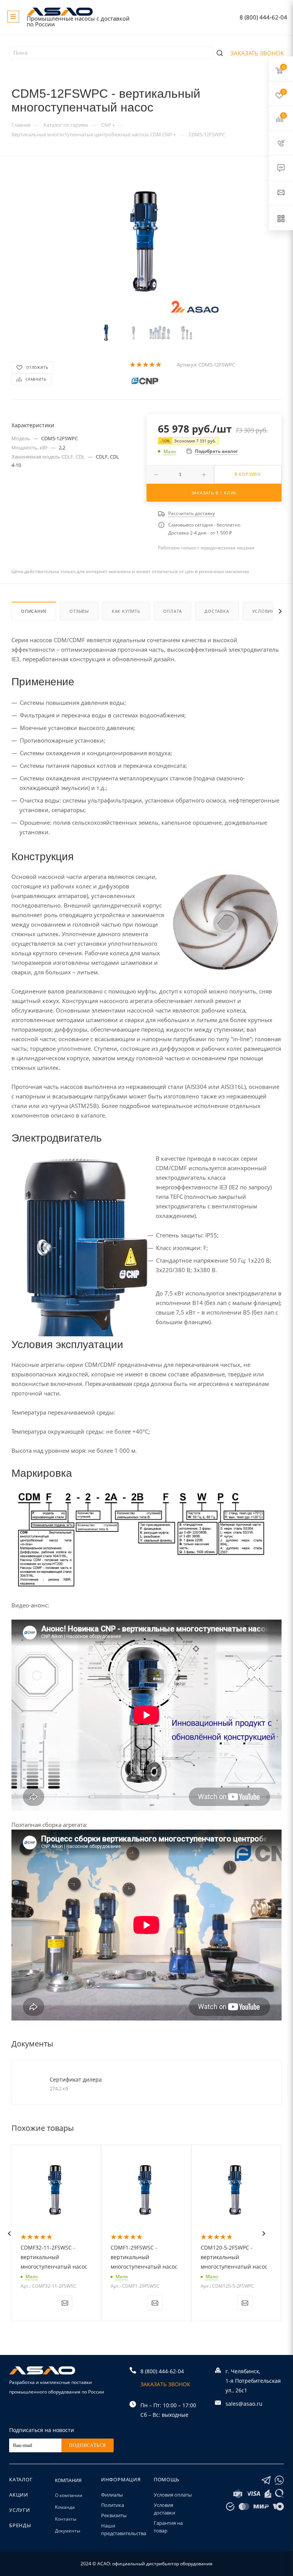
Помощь (167, 2479)
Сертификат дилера (76, 2079)
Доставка (217, 611)
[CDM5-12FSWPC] (147, 241)
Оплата (173, 611)
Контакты (66, 2519)
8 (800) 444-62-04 (263, 17)
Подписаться (88, 2445)
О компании (69, 2495)
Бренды (20, 2525)
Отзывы (79, 611)
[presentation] (9, 2234)
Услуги (20, 2510)
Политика (113, 2505)
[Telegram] (266, 2480)
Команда (65, 2507)
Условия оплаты (173, 2495)
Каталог (21, 2479)
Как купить (126, 611)
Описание (34, 611)
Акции (19, 2495)
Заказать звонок (257, 53)
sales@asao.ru (244, 2404)
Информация (121, 2479)
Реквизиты (114, 2515)
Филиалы (112, 2495)
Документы (68, 2531)
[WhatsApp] (279, 2480)
